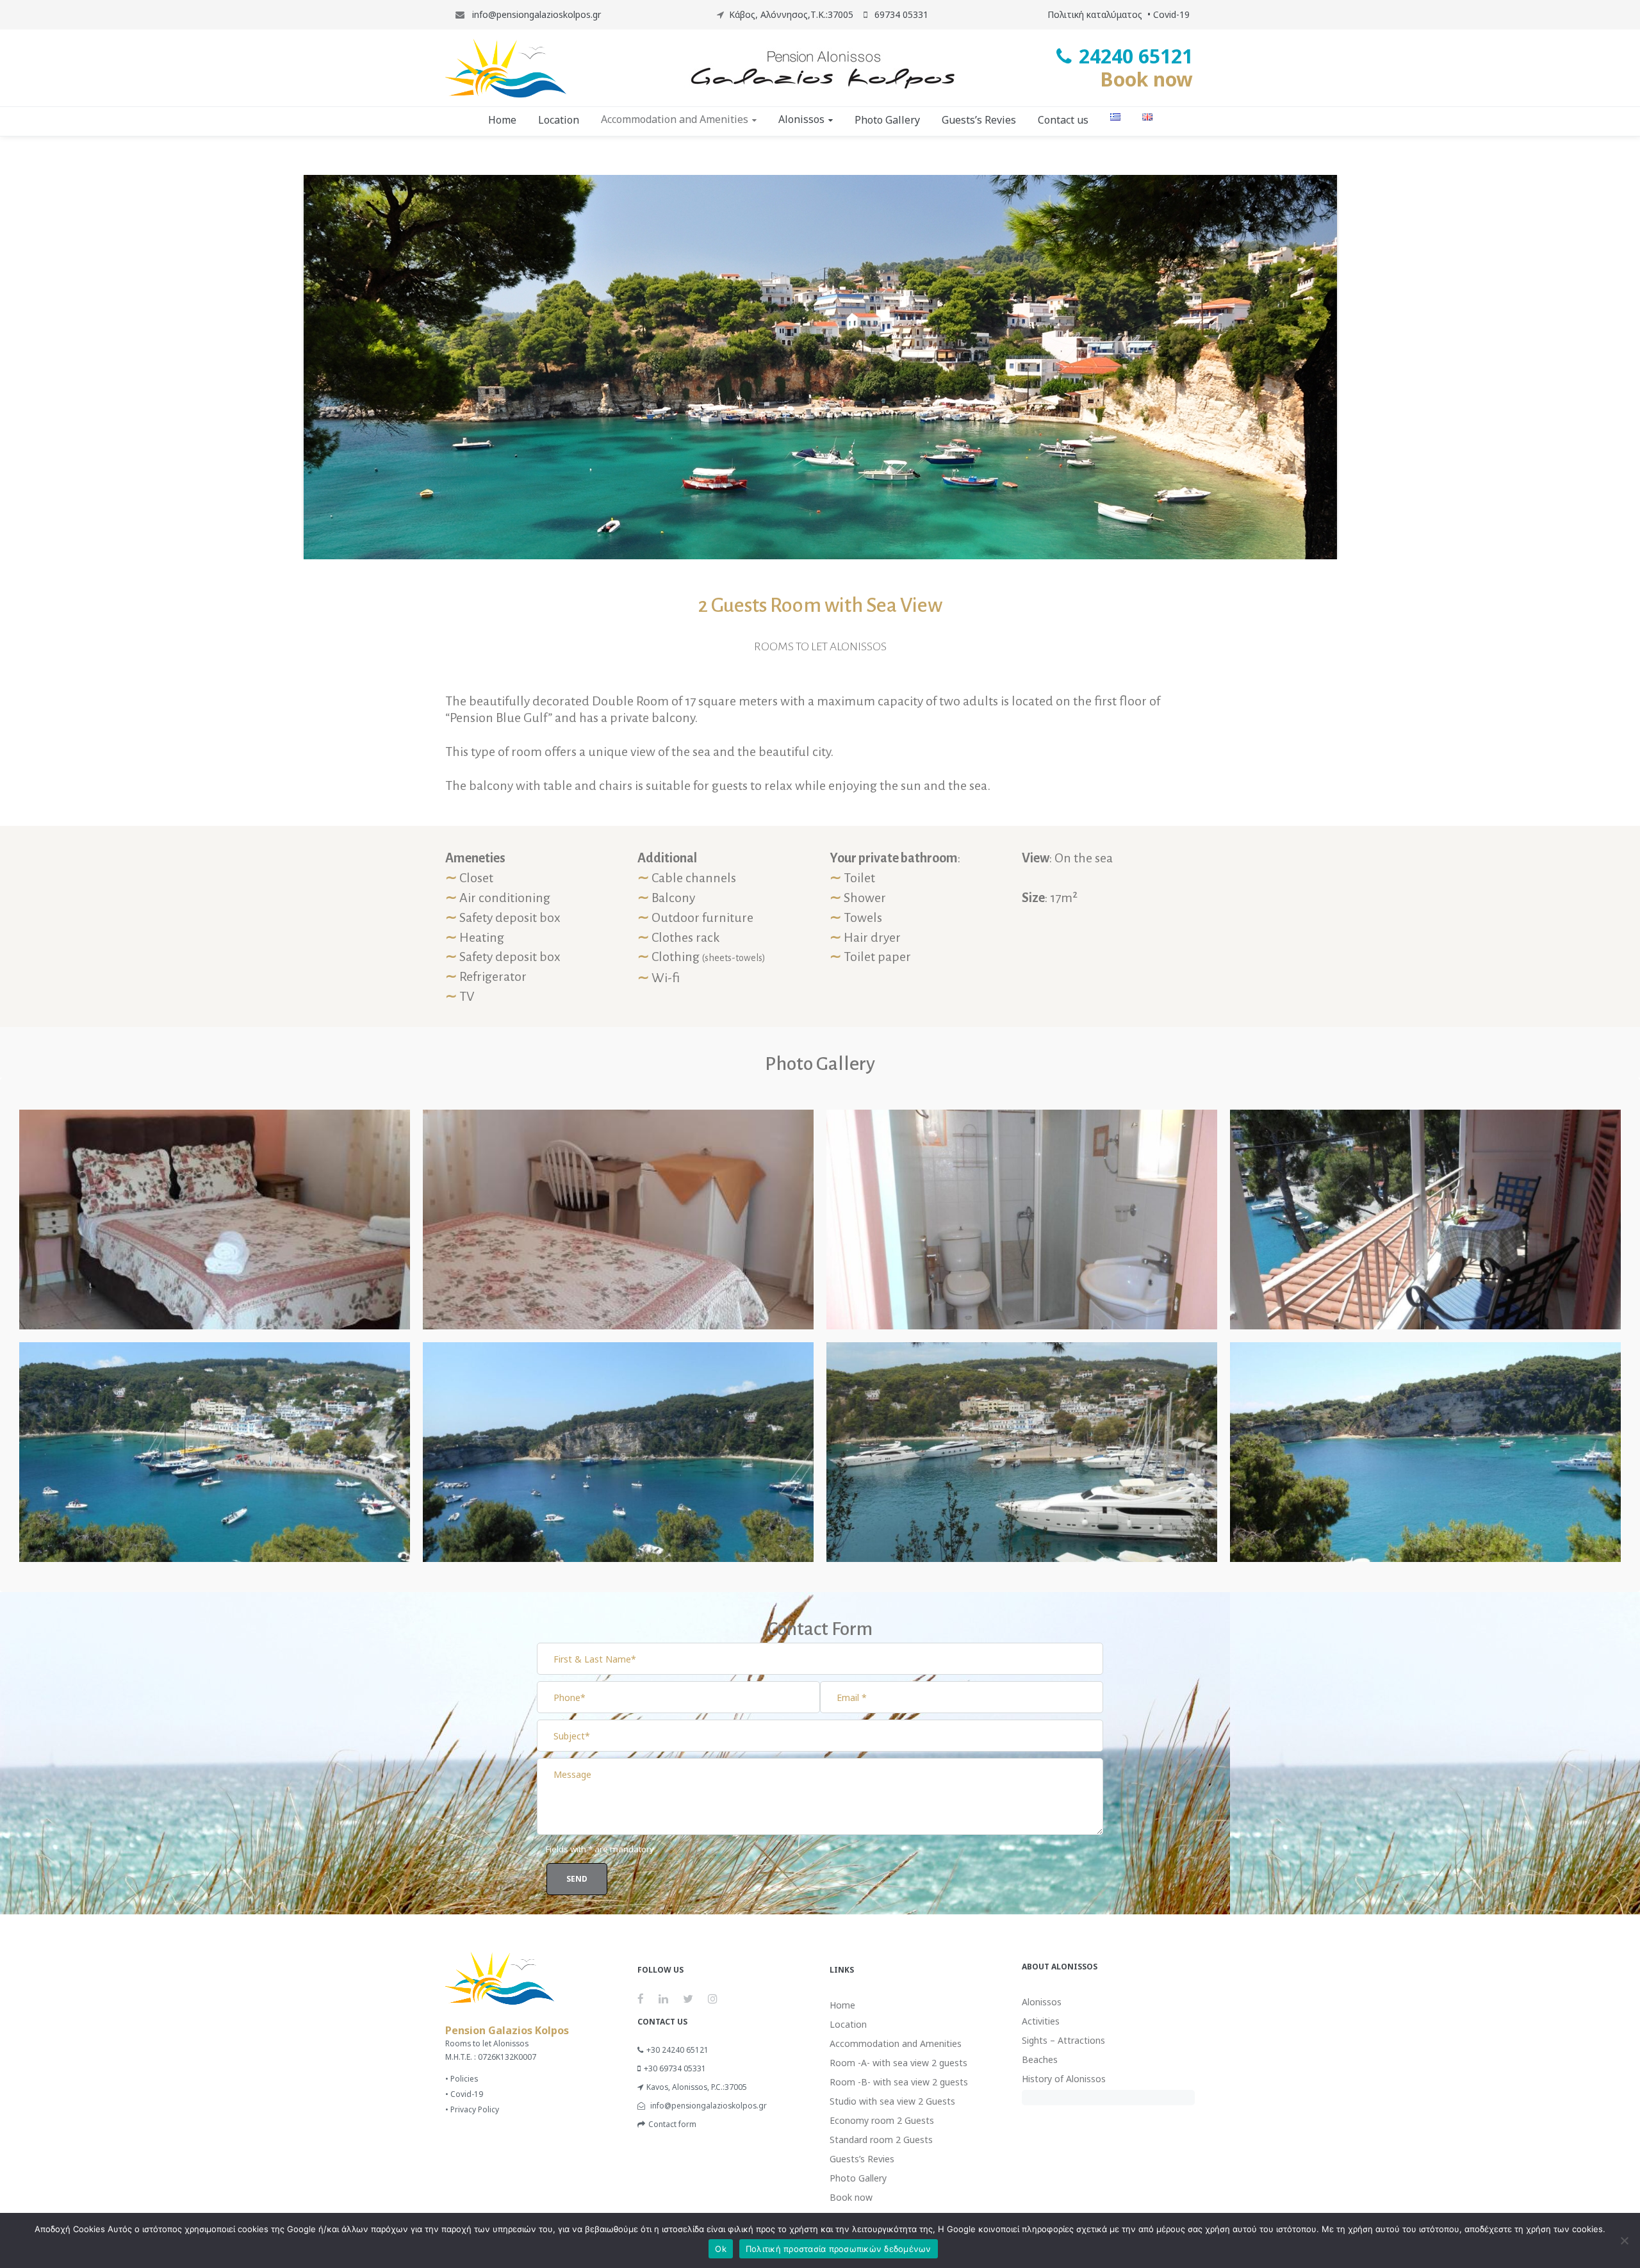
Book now (1146, 79)
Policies (464, 2079)
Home (842, 2005)
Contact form (672, 2124)
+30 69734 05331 (675, 2068)
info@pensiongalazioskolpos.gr (535, 14)
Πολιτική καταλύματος (1095, 14)
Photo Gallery (858, 2178)
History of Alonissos (1064, 2079)
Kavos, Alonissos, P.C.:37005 (697, 2087)
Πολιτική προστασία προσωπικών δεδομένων (839, 2249)
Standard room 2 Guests (881, 2140)
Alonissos (1042, 2002)
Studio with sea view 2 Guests (892, 2101)
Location (848, 2024)
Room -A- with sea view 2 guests (898, 2063)
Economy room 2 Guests (882, 2120)
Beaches (1040, 2059)
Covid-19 (1171, 14)
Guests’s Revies (862, 2159)
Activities (1041, 2021)
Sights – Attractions (1063, 2040)
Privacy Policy (475, 2109)
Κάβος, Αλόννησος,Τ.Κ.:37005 (791, 14)
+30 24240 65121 (677, 2050)
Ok (721, 2249)
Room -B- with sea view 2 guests (899, 2082)
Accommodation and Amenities (896, 2043)
